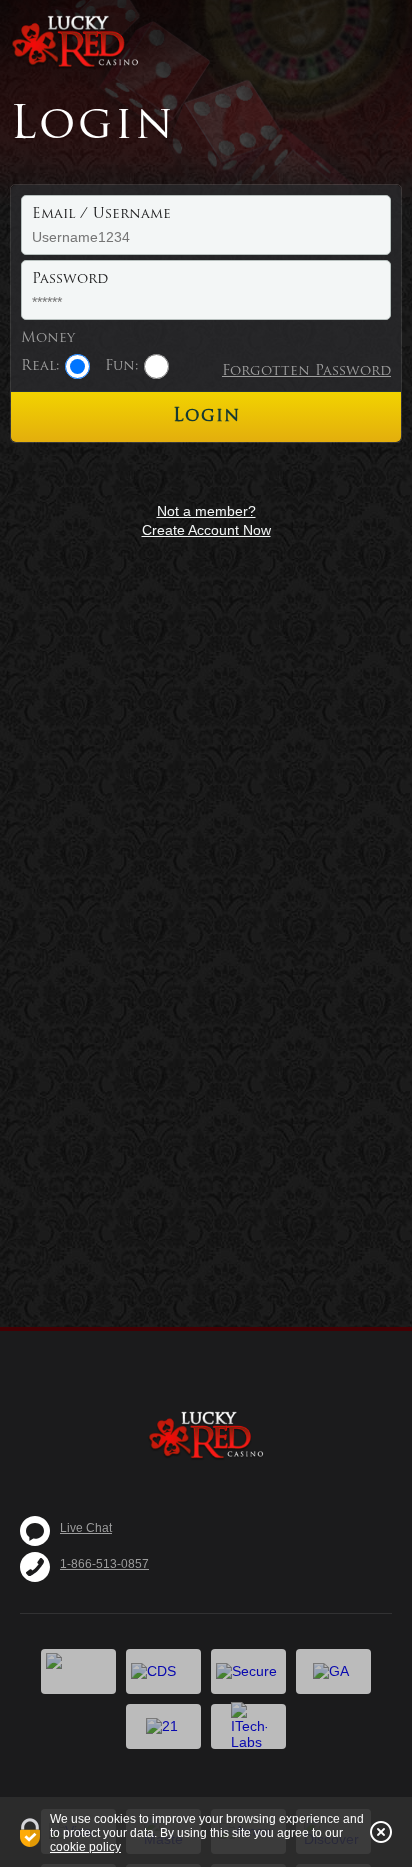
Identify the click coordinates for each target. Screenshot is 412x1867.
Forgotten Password (306, 371)
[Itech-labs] (248, 1726)
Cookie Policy (85, 1847)
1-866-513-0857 (104, 1564)
